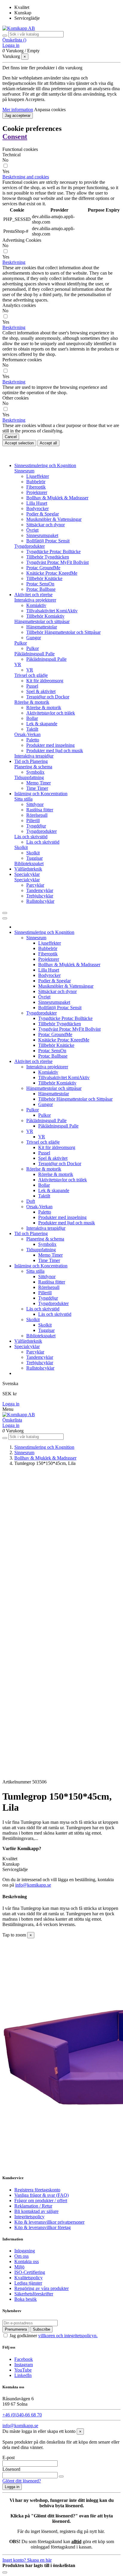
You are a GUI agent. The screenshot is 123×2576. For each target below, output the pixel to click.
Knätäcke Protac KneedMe (52, 573)
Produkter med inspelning (50, 745)
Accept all (48, 443)
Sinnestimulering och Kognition (44, 932)
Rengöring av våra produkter (41, 2288)
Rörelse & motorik (32, 702)
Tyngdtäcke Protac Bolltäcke (53, 552)
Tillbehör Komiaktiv (45, 616)
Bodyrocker (37, 508)
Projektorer (37, 492)
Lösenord (11, 2469)
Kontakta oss (27, 2261)
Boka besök (26, 2299)
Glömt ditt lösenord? (22, 2481)
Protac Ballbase (41, 589)
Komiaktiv (36, 605)
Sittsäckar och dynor (46, 525)
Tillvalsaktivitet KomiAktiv (52, 611)
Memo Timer (39, 783)
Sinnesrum (24, 471)
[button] (26, 177)
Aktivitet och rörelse (33, 1061)
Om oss (21, 2256)
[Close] (5, 918)
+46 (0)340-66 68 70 (22, 2415)
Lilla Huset (37, 503)
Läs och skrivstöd (31, 837)
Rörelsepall (37, 815)
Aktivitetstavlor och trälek (51, 713)
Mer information (18, 110)
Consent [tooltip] (15, 137)
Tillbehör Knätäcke (44, 578)
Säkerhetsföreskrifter (34, 2294)
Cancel (11, 437)
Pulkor (21, 643)
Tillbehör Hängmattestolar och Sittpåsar (63, 632)
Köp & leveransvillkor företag (43, 2227)
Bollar (32, 718)
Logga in (11, 1404)
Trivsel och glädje (31, 675)
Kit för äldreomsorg (45, 681)
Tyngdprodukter (30, 546)
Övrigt (32, 530)
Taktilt (32, 729)
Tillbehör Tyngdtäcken (48, 557)
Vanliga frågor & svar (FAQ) (41, 2195)
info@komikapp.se (33, 1885)
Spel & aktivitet (41, 691)
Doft (31, 1201)
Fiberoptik (36, 487)
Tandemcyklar (40, 890)
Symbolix (35, 772)
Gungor (34, 638)
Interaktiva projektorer (35, 600)
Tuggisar (34, 858)
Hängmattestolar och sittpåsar (42, 621)
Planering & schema (33, 767)
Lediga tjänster (28, 2283)
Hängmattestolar (42, 627)
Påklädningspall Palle (34, 654)
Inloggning (25, 2251)
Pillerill (33, 820)
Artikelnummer (17, 1782)
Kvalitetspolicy (29, 2278)
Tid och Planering (31, 1233)
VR (18, 664)
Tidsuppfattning (29, 777)
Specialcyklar (27, 880)
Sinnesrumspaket (42, 535)
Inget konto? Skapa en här (27, 2560)
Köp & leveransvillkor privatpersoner (49, 2222)
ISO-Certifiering (30, 2272)
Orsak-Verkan (27, 734)
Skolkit (21, 847)
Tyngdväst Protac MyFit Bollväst (57, 562)
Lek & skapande (42, 724)
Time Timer (37, 788)
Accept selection (19, 443)
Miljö (19, 2267)
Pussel (32, 686)
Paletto (33, 740)
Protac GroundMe (43, 568)
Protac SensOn (40, 584)
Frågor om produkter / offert (41, 2201)
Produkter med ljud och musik (55, 751)
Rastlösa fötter (40, 810)
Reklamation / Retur (33, 2206)
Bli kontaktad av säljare (36, 2211)
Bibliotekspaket (29, 863)
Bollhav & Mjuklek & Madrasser (57, 498)
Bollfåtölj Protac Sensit (48, 541)
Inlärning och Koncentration (41, 1266)
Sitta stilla (23, 799)
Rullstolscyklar (40, 901)
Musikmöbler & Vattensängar (54, 519)
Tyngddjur (36, 826)
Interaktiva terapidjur (34, 756)
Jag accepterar (18, 116)
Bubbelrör (36, 482)
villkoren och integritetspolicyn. (68, 2336)
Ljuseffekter (38, 476)
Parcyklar (35, 885)
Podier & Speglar (43, 514)
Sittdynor (35, 804)
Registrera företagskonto (37, 2190)
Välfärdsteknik (28, 1341)
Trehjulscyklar (40, 896)
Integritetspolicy (29, 2217)
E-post (9, 2458)
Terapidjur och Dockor (48, 697)
